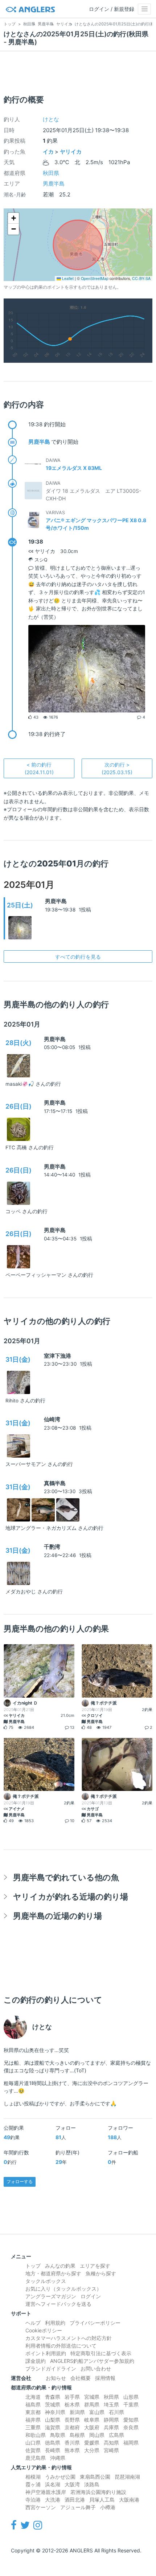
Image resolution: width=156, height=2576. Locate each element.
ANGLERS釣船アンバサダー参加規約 (92, 2361)
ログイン (91, 2296)
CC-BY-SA (141, 278)
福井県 (33, 2420)
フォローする (20, 2181)
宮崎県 (111, 2450)
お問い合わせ (96, 2368)
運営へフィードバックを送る (58, 2304)
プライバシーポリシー (95, 2323)
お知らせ (56, 2378)
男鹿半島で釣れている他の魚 (66, 1877)
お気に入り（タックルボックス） (63, 2289)
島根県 (77, 2435)
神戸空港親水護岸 (46, 2492)
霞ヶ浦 (33, 2484)
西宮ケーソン (41, 2507)
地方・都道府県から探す (53, 2273)
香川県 (72, 2443)
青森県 (53, 2397)
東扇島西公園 (95, 2477)
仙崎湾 (52, 1419)
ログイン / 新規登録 (112, 9)
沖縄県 (58, 2458)
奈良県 (131, 2427)
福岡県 (131, 2443)
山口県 (33, 2443)
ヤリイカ (71, 152)
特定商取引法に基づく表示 (101, 2353)
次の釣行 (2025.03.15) (117, 768)
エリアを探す (95, 2266)
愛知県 (131, 2420)
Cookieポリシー (44, 2330)
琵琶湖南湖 (127, 2477)
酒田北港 (75, 2500)
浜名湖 (53, 2484)
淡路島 (92, 2484)
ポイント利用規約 (46, 2353)
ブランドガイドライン (51, 2368)
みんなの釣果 (60, 2266)
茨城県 (53, 2404)
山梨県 (53, 2420)
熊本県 (72, 2450)
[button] (13, 218)
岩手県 (72, 2397)
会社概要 (81, 2378)
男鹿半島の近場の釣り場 (58, 1916)
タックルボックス (46, 2281)
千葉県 (131, 2404)
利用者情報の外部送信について (61, 2346)
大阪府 (92, 2427)
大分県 (92, 2450)
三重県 (33, 2427)
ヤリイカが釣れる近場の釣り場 (71, 1896)
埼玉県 (111, 2404)
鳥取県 (58, 2435)
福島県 (33, 2404)
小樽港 (108, 2507)
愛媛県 (92, 2443)
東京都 (33, 2412)
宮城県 (92, 2397)
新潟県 (77, 2412)
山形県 (131, 2397)
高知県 (111, 2443)
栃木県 (72, 2404)
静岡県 (111, 2420)
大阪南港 (129, 2500)
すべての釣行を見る (78, 957)
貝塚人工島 (102, 2500)
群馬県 (92, 2404)
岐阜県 (92, 2420)
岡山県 (97, 2435)
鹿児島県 (36, 2458)
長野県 (72, 2420)
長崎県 (53, 2450)
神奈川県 (55, 2412)
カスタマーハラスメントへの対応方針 (69, 2338)
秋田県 (51, 173)
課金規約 (36, 2361)
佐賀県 (33, 2450)
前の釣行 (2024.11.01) (39, 768)
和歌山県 (36, 2435)
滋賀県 (53, 2427)
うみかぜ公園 (60, 2477)
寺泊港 (33, 2500)
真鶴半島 (55, 1483)
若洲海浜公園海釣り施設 (98, 2492)
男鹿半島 (54, 184)
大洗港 (53, 2500)
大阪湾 (72, 2484)
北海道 (33, 2397)
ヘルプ (33, 2323)
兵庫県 (111, 2427)
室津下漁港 (58, 1356)
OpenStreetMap (95, 278)
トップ (33, 2266)
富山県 (97, 2412)
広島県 (116, 2435)
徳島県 (53, 2443)
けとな (51, 119)
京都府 (72, 2427)
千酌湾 (52, 1547)
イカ (48, 152)
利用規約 (55, 2323)
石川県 (116, 2412)
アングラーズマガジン (51, 2296)
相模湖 (33, 2477)
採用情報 (105, 2378)
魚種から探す (101, 2273)
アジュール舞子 (78, 2507)
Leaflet (67, 278)
